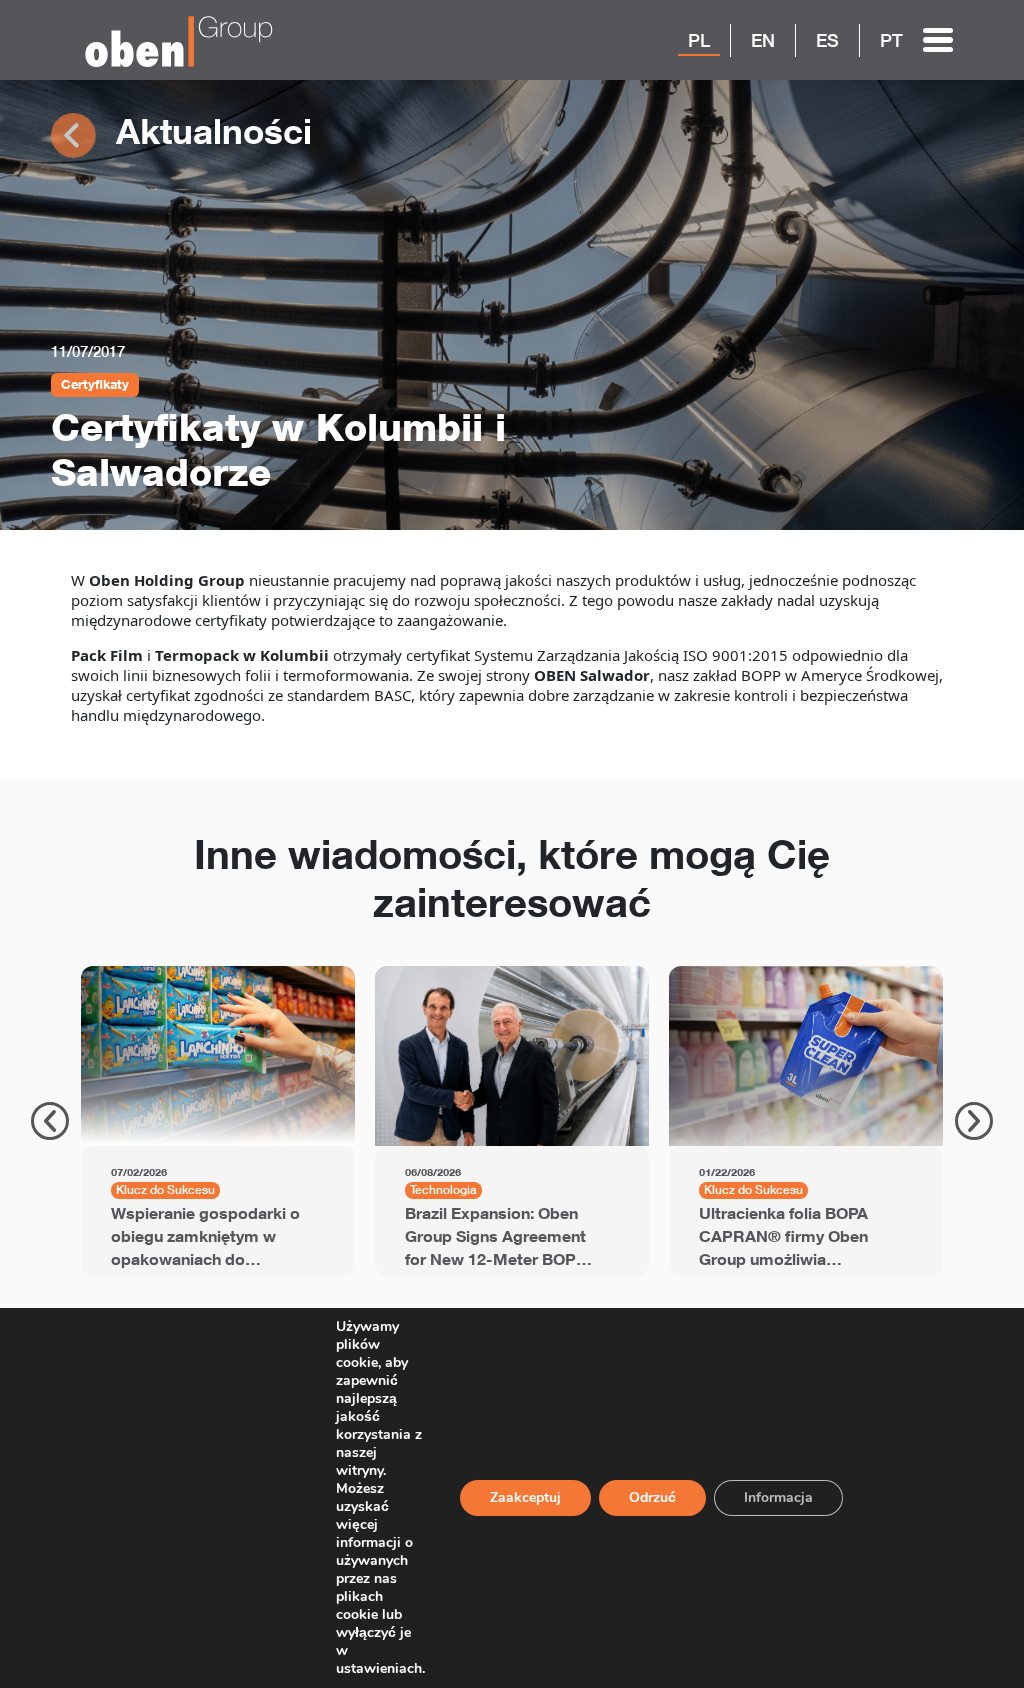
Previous (50, 1121)
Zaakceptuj (525, 1497)
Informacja (778, 1497)
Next (974, 1121)
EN (763, 40)
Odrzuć (652, 1497)
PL (699, 40)
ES (827, 40)
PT (891, 40)
